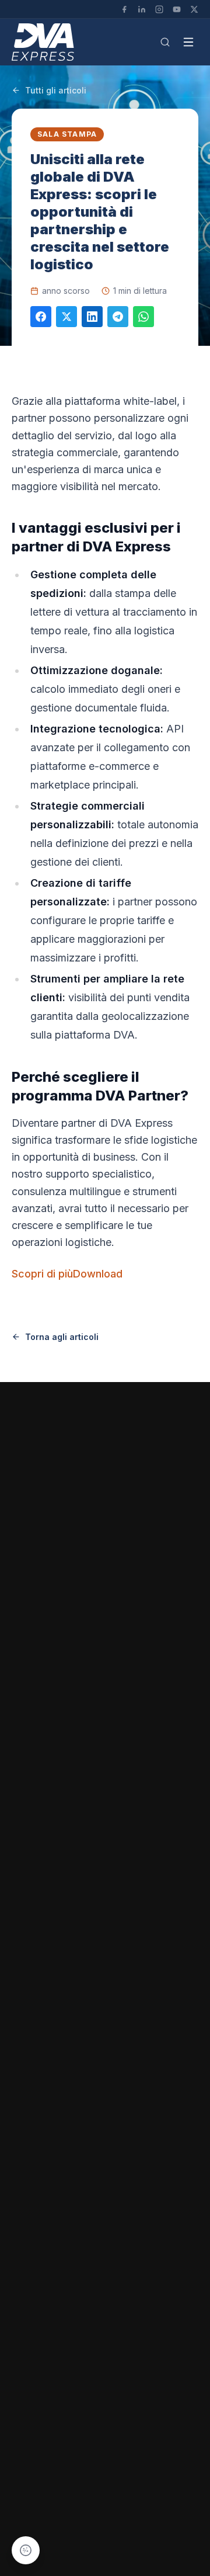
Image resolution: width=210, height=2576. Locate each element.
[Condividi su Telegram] (118, 317)
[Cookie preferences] (26, 2550)
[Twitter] (194, 9)
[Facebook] (124, 9)
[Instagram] (159, 9)
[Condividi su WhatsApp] (143, 317)
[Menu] (188, 42)
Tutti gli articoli (56, 90)
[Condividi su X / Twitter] (66, 317)
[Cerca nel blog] (165, 42)
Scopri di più (42, 1274)
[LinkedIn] (142, 9)
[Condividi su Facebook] (41, 317)
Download (98, 1274)
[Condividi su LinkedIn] (92, 317)
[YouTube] (177, 9)
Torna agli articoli (62, 1337)
